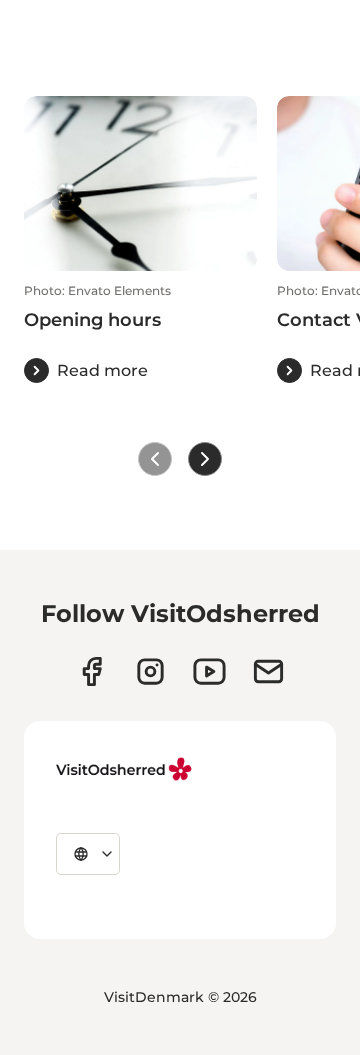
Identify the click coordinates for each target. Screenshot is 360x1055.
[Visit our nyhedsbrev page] (268, 671)
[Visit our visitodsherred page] (91, 671)
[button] (140, 333)
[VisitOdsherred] (126, 769)
